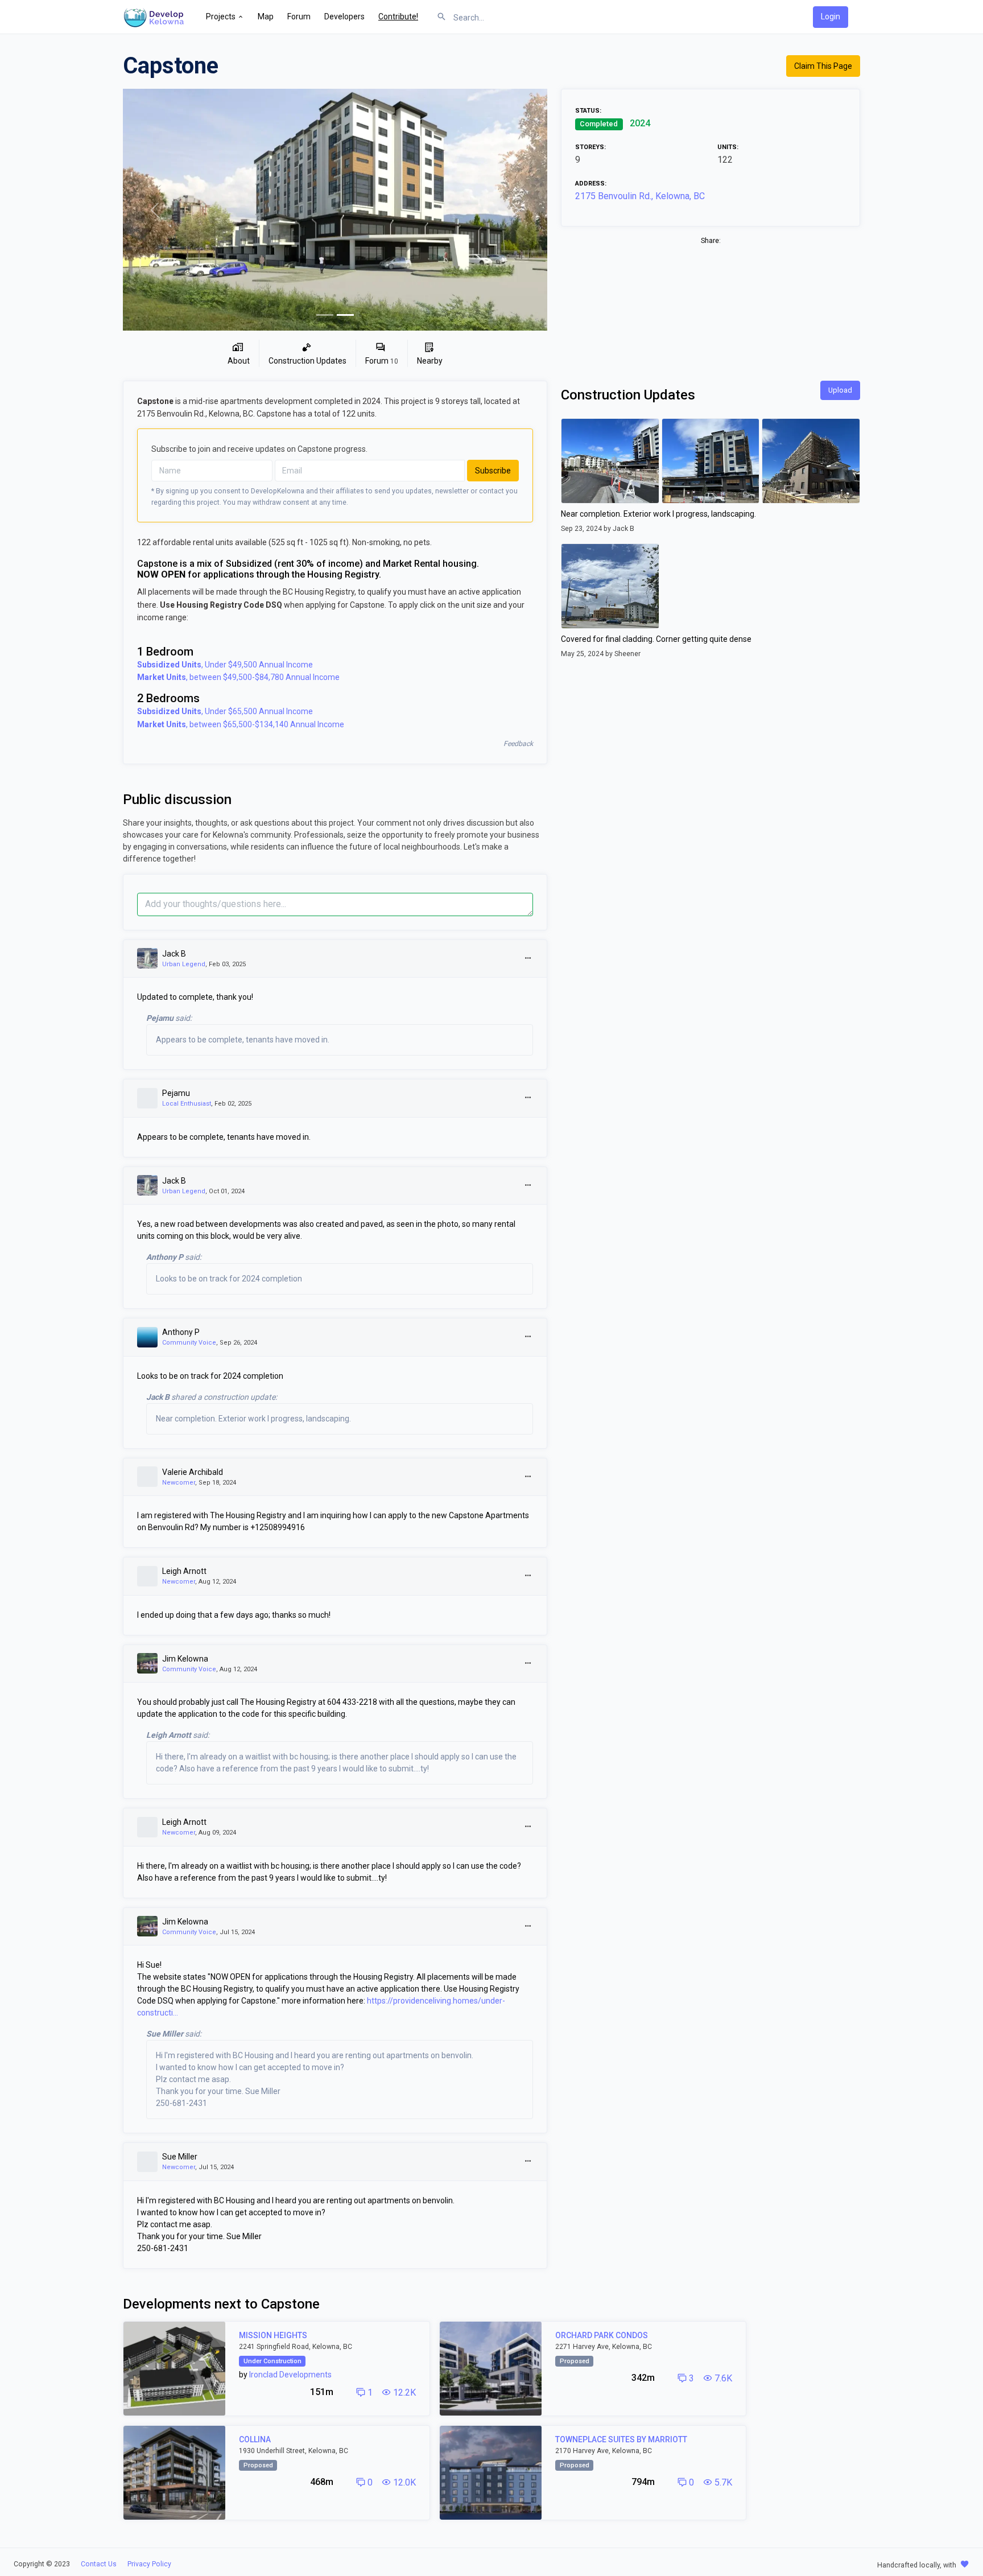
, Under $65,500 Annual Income (225, 711)
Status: (588, 111)
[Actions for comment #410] (528, 1098)
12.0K (403, 2482)
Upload (840, 390)
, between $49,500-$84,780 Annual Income (238, 677)
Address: (591, 184)
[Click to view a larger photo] (335, 210)
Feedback (518, 744)
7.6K (722, 2378)
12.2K (403, 2392)
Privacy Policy (149, 2564)
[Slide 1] (345, 315)
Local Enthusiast (187, 1104)
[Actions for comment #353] (528, 1337)
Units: (728, 147)
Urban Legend (184, 964)
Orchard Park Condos (602, 2335)
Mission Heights (273, 2335)
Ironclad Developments (290, 2375)
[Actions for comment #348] (528, 1477)
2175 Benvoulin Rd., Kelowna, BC (640, 196)
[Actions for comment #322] (528, 1576)
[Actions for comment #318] (528, 1827)
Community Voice (189, 1343)
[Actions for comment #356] (528, 1186)
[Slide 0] (325, 315)
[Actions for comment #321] (528, 1664)
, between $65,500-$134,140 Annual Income (241, 724)
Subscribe (493, 471)
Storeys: (590, 147)
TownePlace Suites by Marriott (621, 2439)
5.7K (722, 2482)
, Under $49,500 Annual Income (225, 665)
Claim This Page (823, 66)
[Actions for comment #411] (528, 959)
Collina (255, 2439)
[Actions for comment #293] (528, 2161)
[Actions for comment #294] (528, 1926)
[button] (225, 17)
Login (831, 17)
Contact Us (99, 2564)
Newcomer (179, 1483)
